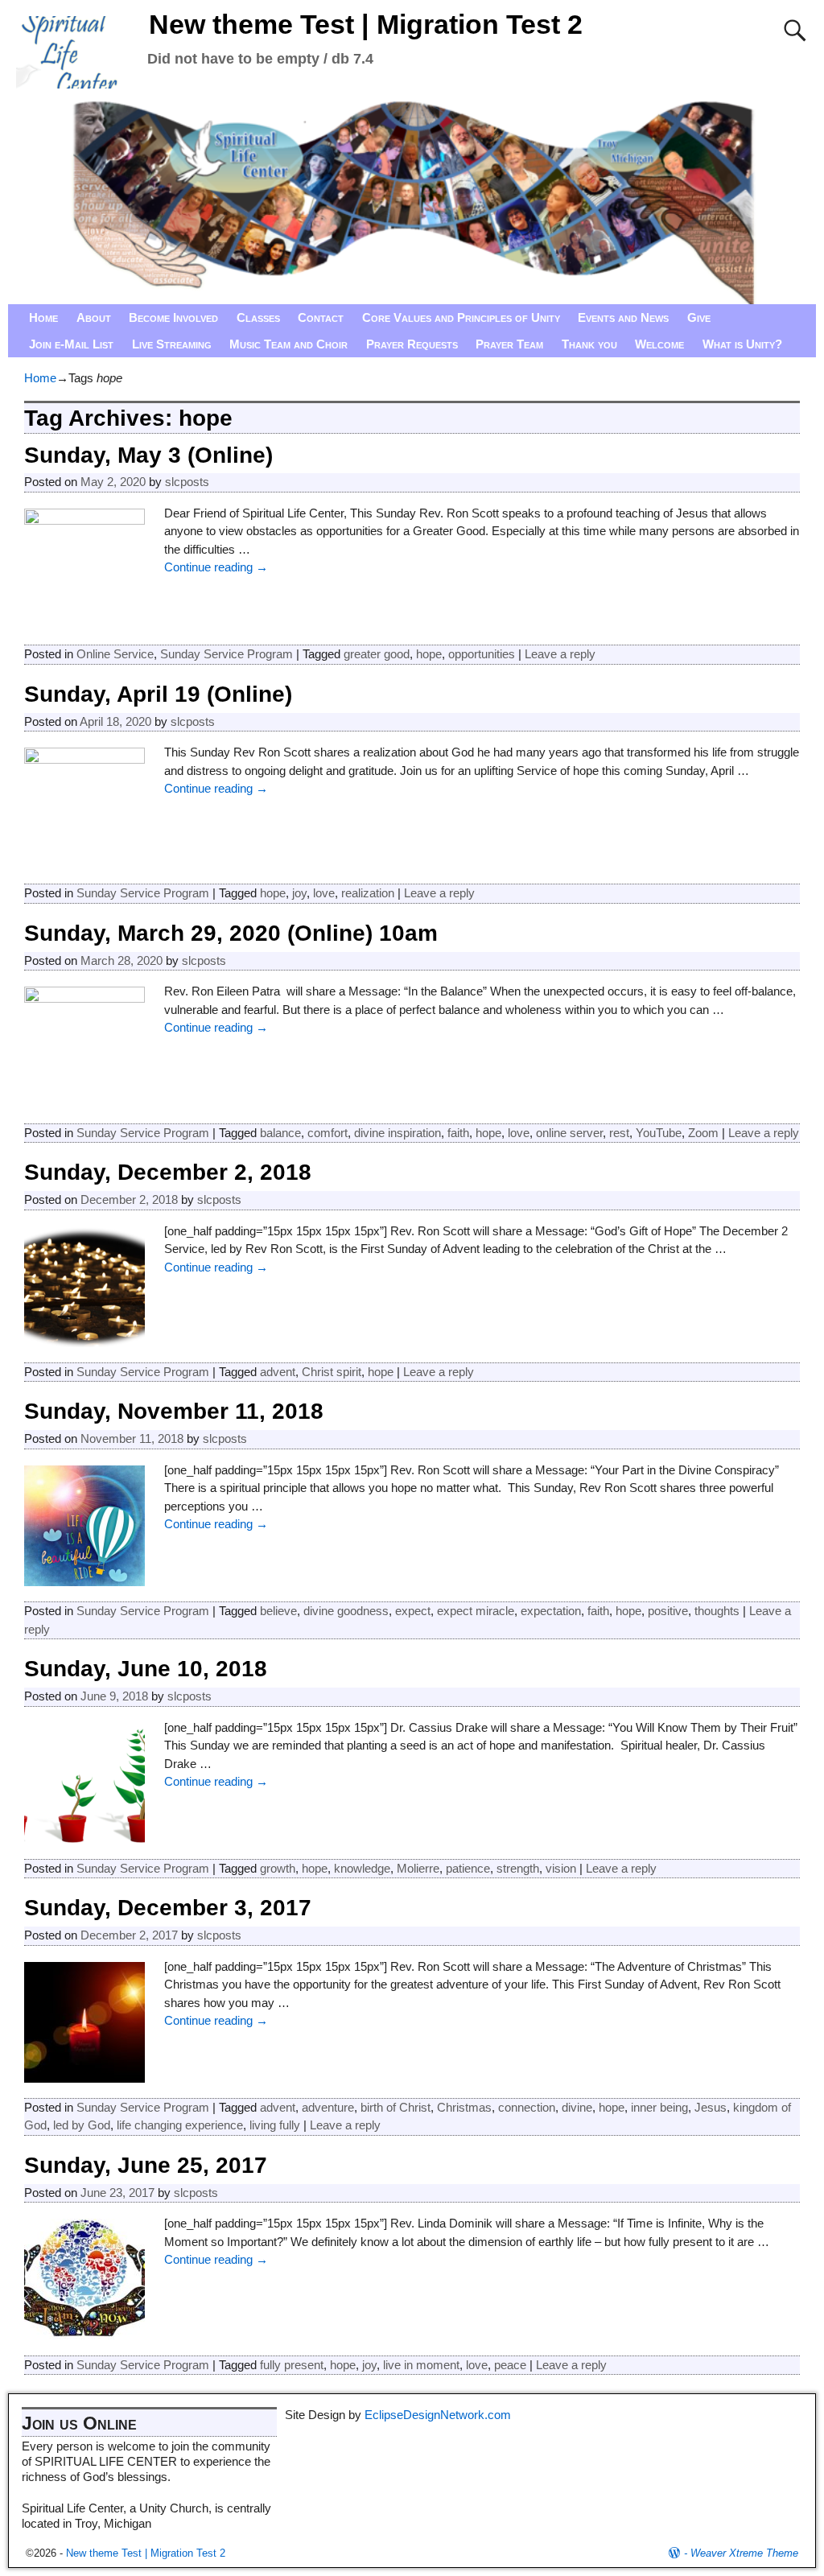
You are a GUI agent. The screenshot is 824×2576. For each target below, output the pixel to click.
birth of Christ (396, 2107)
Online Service (115, 654)
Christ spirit (332, 1372)
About (94, 317)
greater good (377, 654)
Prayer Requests (412, 344)
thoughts (717, 1611)
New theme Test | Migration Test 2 (366, 24)
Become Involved (173, 317)
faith (458, 1133)
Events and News (623, 317)
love (324, 893)
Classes (258, 317)
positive (668, 1611)
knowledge (362, 1868)
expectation (551, 1611)
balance (280, 1133)
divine (577, 2107)
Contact (321, 317)
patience (468, 1868)
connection (527, 2107)
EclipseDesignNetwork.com (438, 2415)
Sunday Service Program (227, 654)
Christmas (464, 2107)
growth (278, 1868)
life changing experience (180, 2125)
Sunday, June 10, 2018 (146, 1669)
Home (43, 317)
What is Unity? (742, 344)
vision (561, 1868)
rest (619, 1133)
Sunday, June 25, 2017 (146, 2165)
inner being (659, 2107)
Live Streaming (172, 344)
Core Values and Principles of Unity (461, 317)
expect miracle (476, 1611)
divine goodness (346, 1611)
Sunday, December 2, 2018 (168, 1172)
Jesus (711, 2107)
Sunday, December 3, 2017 (168, 1908)
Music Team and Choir (288, 344)
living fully (275, 2125)
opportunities (482, 654)
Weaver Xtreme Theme (744, 2553)
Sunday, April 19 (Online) (158, 694)
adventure (328, 2107)
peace (510, 2365)
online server (569, 1133)
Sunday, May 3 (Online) (148, 455)
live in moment (421, 2365)
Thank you (589, 344)
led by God (82, 2125)
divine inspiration (398, 1133)
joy (299, 893)
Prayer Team (509, 344)
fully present (292, 2365)
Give (699, 317)
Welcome (659, 344)
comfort (328, 1133)
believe (278, 1611)
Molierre (418, 1868)
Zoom (703, 1133)
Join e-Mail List (71, 344)
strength (518, 1868)
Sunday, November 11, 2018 (174, 1411)
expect (413, 1611)
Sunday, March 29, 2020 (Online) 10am (231, 933)
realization (368, 893)
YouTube (659, 1133)
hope (429, 654)
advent (278, 1372)
